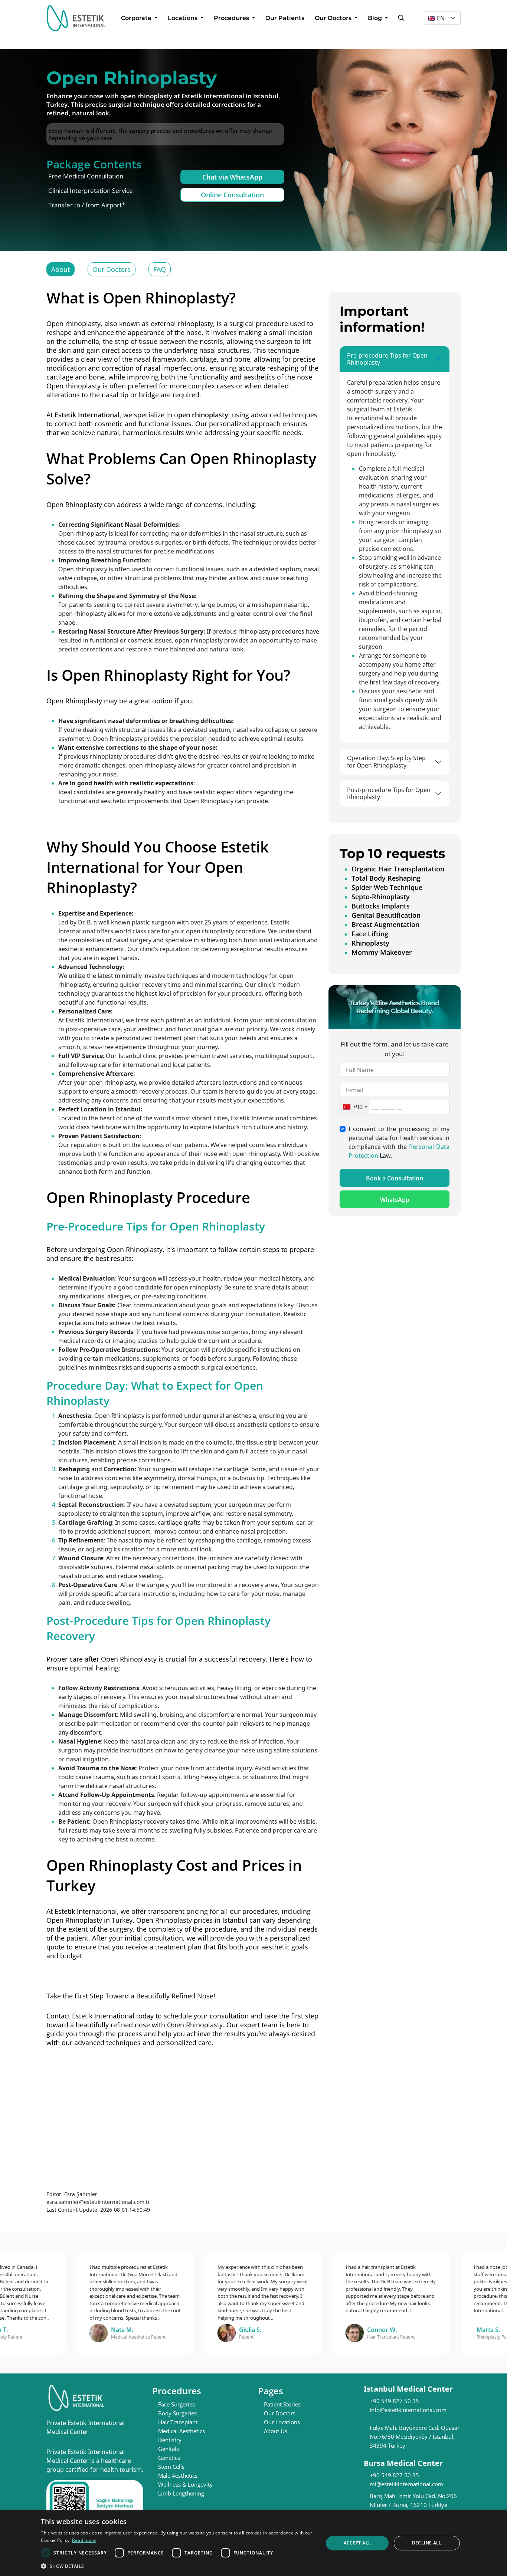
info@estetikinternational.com (408, 2410)
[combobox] (355, 1107)
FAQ (160, 269)
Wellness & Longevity (185, 2484)
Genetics (169, 2458)
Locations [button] (183, 18)
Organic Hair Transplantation (398, 869)
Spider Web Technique (387, 887)
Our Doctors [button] (334, 18)
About (60, 269)
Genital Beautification (386, 915)
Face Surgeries (176, 2404)
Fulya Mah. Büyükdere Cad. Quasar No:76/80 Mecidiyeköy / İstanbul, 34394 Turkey (415, 2437)
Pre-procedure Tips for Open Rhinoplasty (387, 359)
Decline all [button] (427, 2543)
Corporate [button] (137, 18)
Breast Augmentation (385, 924)
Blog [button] (376, 18)
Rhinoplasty (370, 943)
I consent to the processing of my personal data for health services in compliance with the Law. (399, 1143)
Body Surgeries (177, 2413)
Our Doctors (112, 269)
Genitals (169, 2449)
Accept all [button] (357, 2543)
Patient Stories (282, 2404)
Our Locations (282, 2422)
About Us (276, 2431)
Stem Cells (171, 2467)
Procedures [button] (232, 18)
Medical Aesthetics (181, 2431)
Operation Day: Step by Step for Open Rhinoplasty (386, 761)
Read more (84, 2540)
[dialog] (253, 2543)
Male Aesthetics (178, 2475)
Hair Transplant (178, 2422)
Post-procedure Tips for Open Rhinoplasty (389, 793)
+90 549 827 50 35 (394, 2401)
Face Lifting (370, 934)
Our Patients (285, 18)
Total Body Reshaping (386, 878)
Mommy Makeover (382, 952)
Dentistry (170, 2440)
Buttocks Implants (381, 906)
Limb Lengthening (181, 2493)
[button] (178, 2566)
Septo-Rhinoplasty (381, 897)
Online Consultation (232, 195)
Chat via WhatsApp (232, 177)
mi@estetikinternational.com (406, 2484)
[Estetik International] (76, 18)
